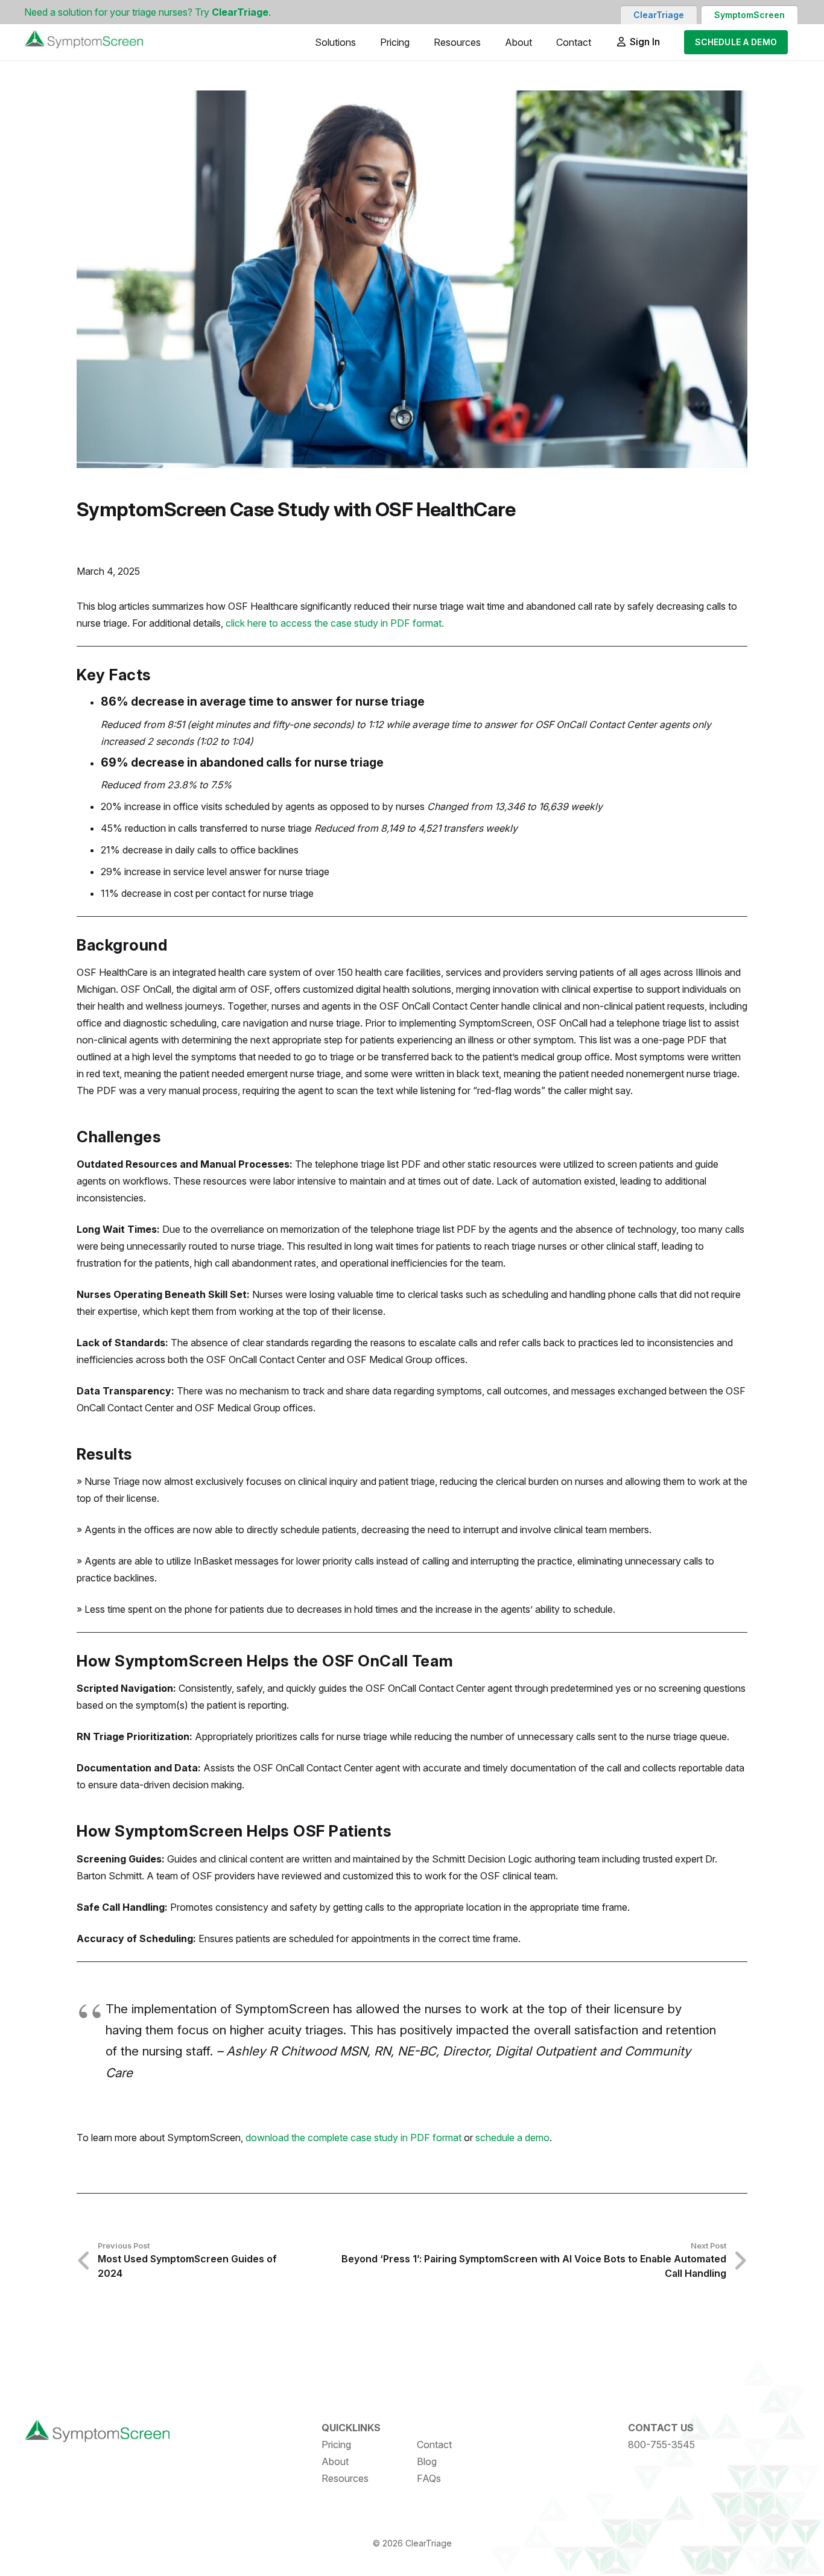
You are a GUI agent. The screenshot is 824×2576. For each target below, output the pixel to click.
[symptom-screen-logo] (84, 42)
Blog (427, 2461)
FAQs (429, 2478)
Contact (434, 2445)
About (335, 2461)
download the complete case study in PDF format (353, 2138)
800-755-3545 (661, 2445)
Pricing (336, 2445)
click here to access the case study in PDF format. (335, 623)
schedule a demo (512, 2138)
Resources (345, 2478)
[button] (365, 42)
